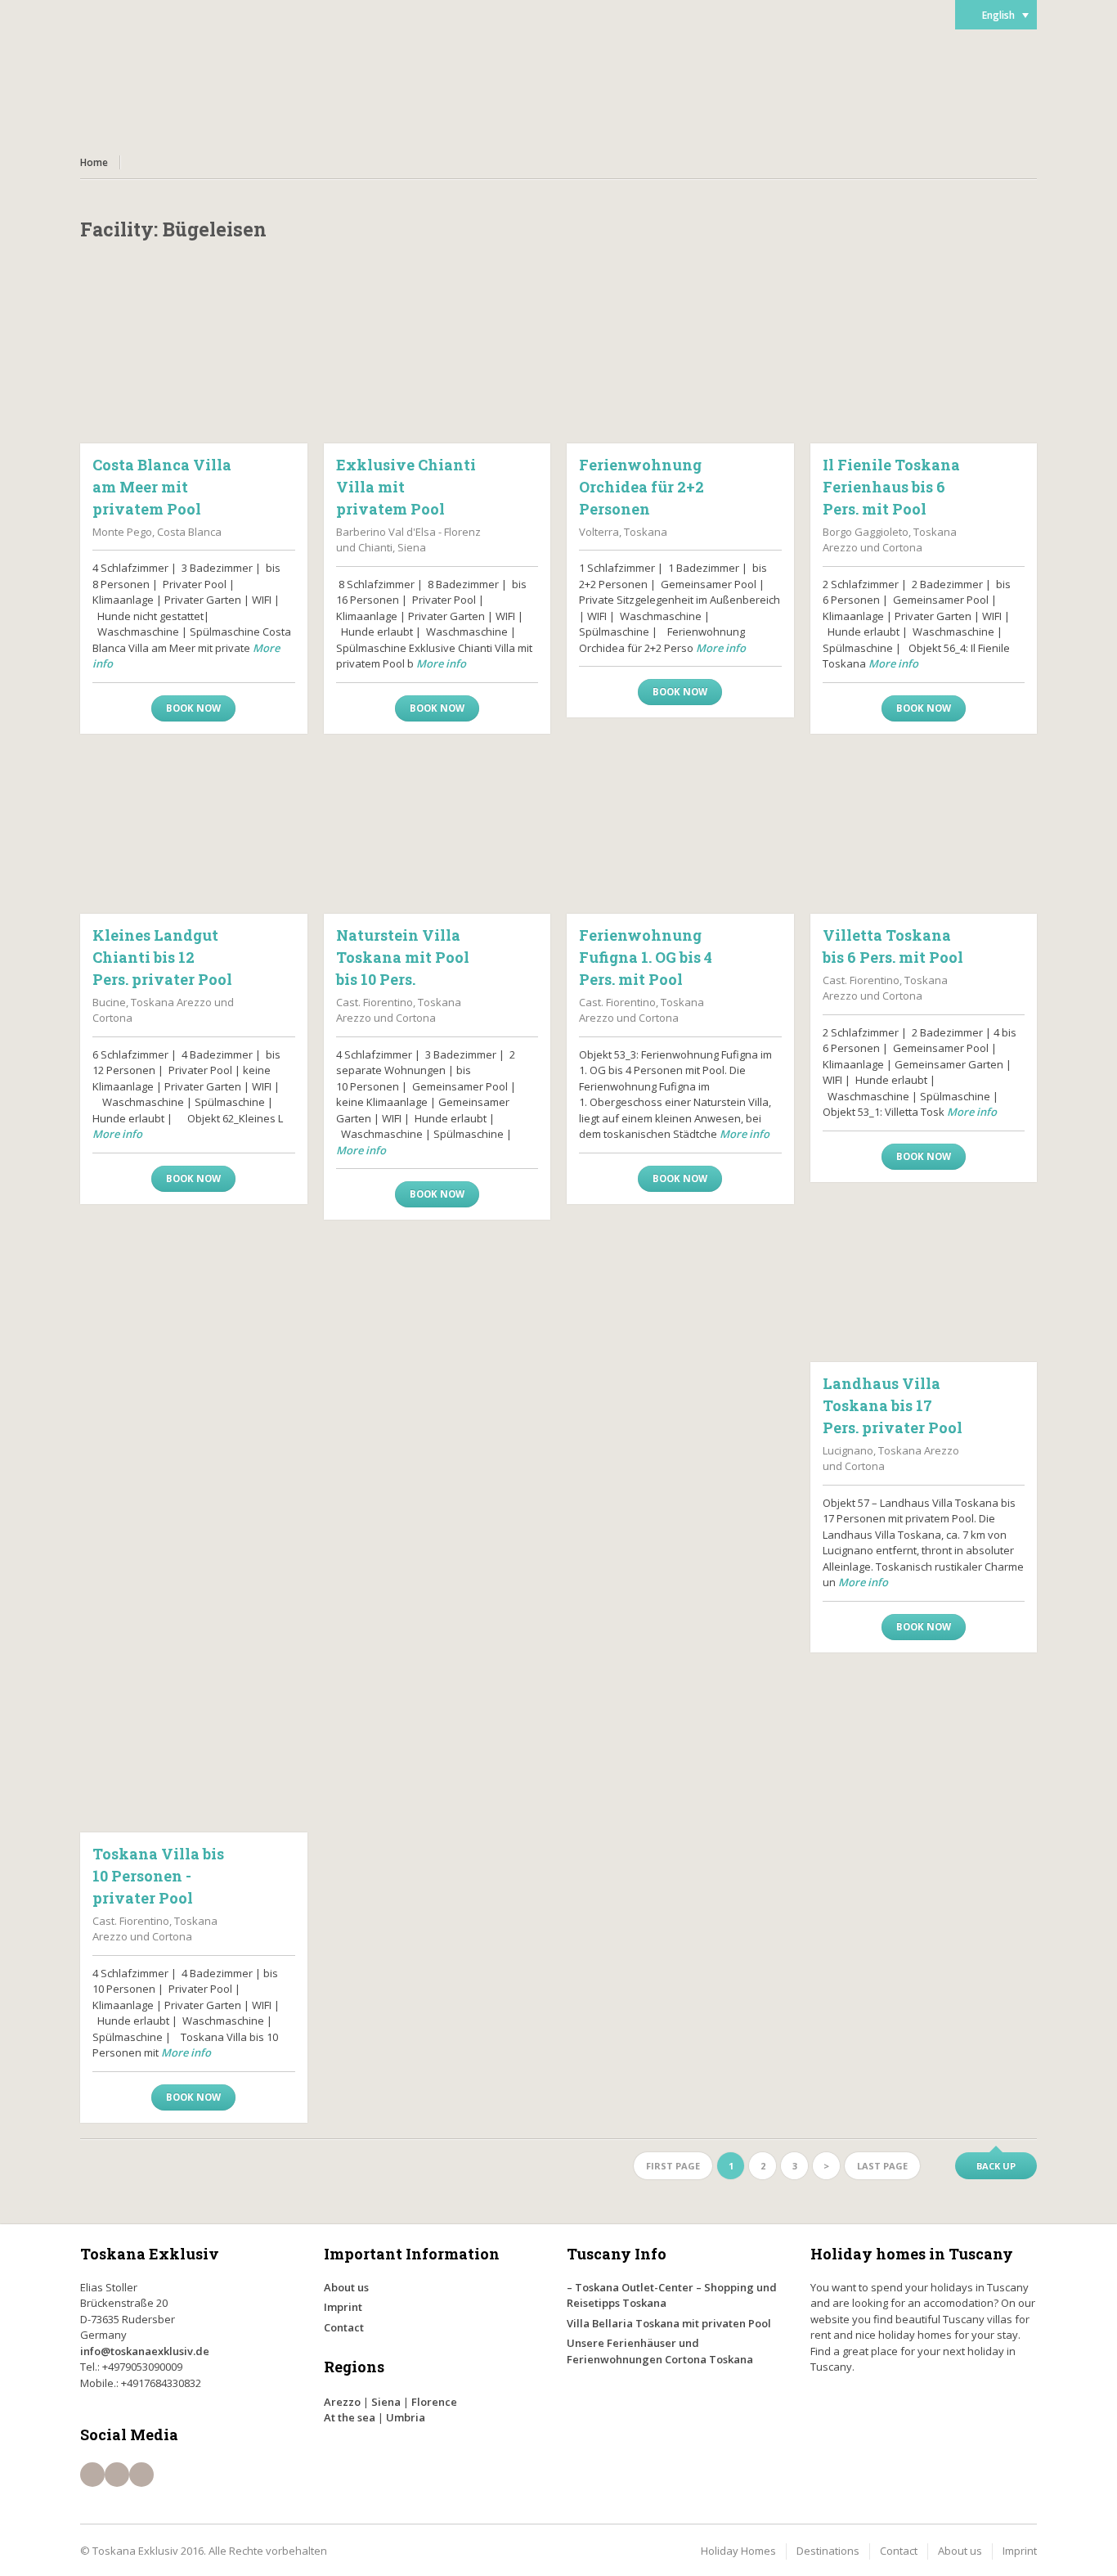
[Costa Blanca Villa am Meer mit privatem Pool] (194, 362)
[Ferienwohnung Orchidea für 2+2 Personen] (680, 362)
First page (673, 2166)
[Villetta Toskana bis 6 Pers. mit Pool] (924, 832)
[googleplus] (141, 2475)
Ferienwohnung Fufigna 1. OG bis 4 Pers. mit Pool (646, 957)
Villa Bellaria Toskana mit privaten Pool (669, 2323)
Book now (193, 708)
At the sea (350, 2417)
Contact (344, 2327)
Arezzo (342, 2402)
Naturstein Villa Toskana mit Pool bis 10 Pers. (403, 957)
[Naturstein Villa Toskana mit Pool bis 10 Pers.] (437, 832)
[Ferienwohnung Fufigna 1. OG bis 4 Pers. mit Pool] (680, 832)
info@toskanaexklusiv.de (145, 2351)
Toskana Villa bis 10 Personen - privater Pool (158, 1876)
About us (346, 2287)
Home (94, 162)
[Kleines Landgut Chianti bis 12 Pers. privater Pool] (194, 832)
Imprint (343, 2307)
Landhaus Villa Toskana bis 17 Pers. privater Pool (893, 1405)
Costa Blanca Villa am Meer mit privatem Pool (162, 487)
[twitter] (117, 2475)
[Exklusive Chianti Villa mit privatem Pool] (437, 362)
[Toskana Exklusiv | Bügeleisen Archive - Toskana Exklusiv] (178, 82)
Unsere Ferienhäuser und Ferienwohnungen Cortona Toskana (660, 2351)
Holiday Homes (738, 2551)
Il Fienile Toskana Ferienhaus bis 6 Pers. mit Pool (891, 487)
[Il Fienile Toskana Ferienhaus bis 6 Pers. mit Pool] (924, 362)
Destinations (828, 2551)
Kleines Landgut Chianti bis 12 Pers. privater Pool (162, 957)
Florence (434, 2402)
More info (441, 663)
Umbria (406, 2417)
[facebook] (92, 2475)
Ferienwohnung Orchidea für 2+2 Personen (641, 487)
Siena (386, 2402)
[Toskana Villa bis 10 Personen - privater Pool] (194, 1751)
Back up (996, 2166)
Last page (882, 2166)
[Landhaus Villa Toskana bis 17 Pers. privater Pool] (924, 1280)
